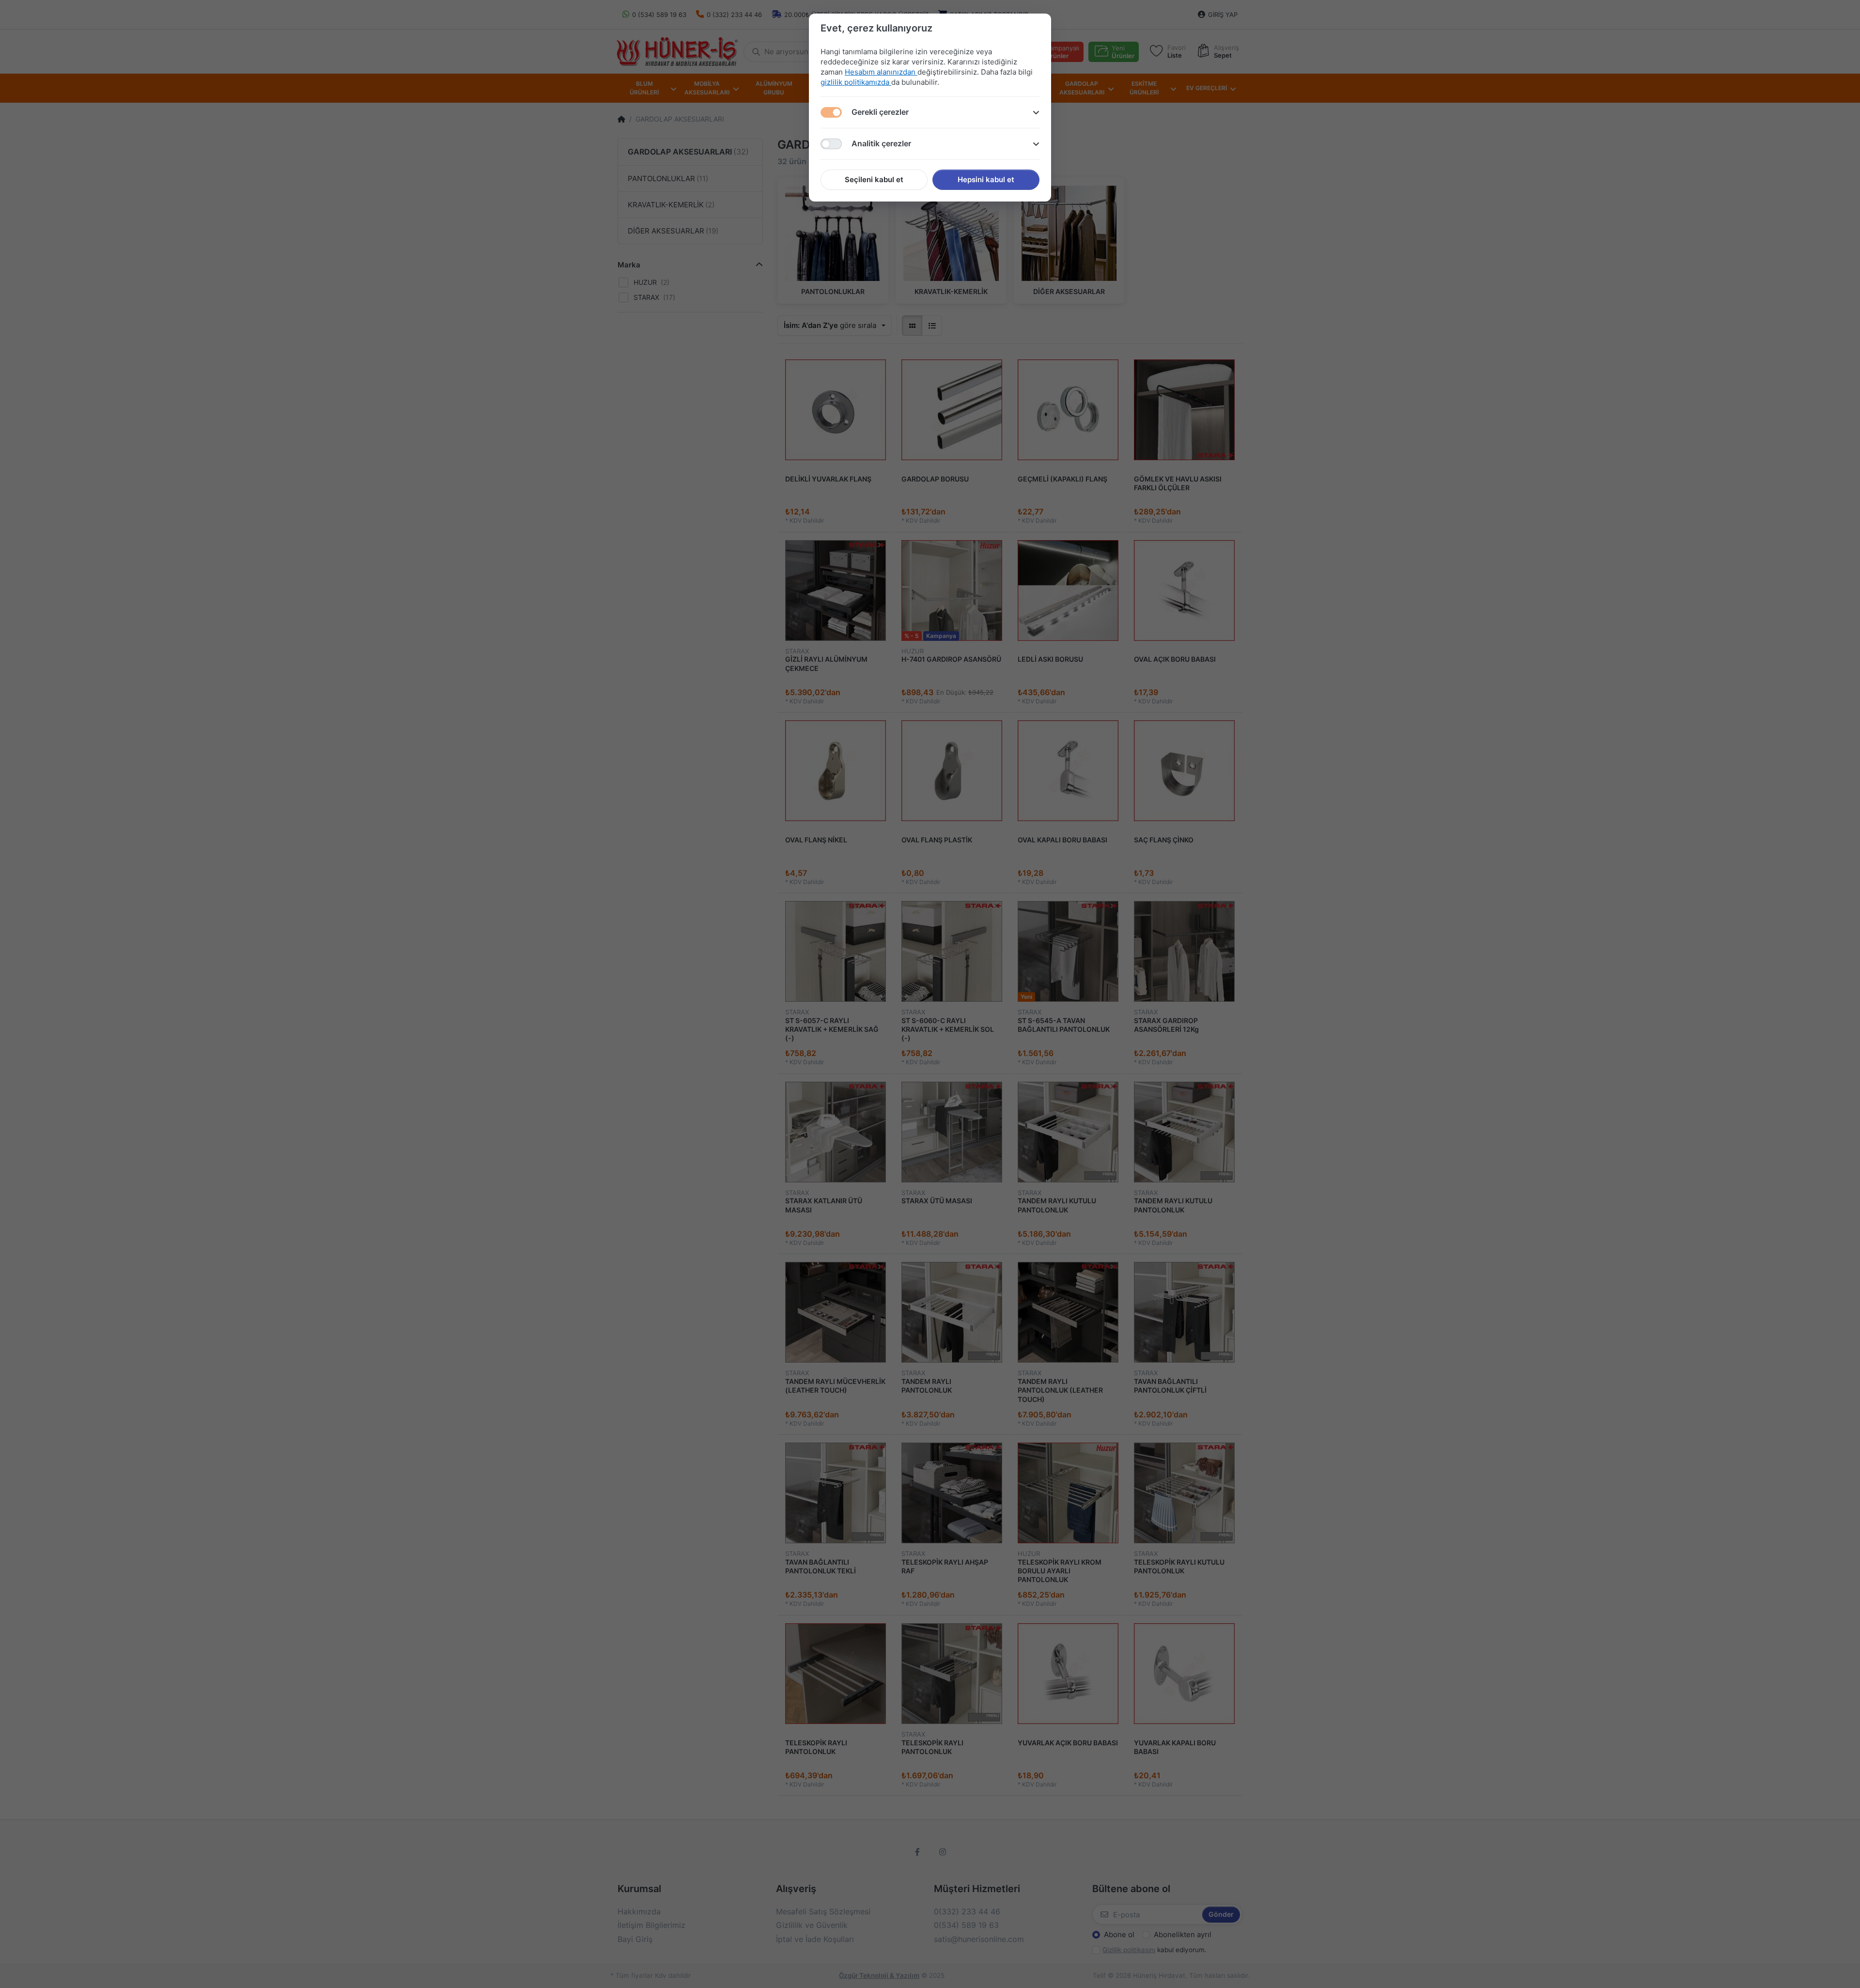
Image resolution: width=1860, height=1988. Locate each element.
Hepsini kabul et (986, 179)
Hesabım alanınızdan (881, 72)
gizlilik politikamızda (856, 82)
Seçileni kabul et (874, 179)
